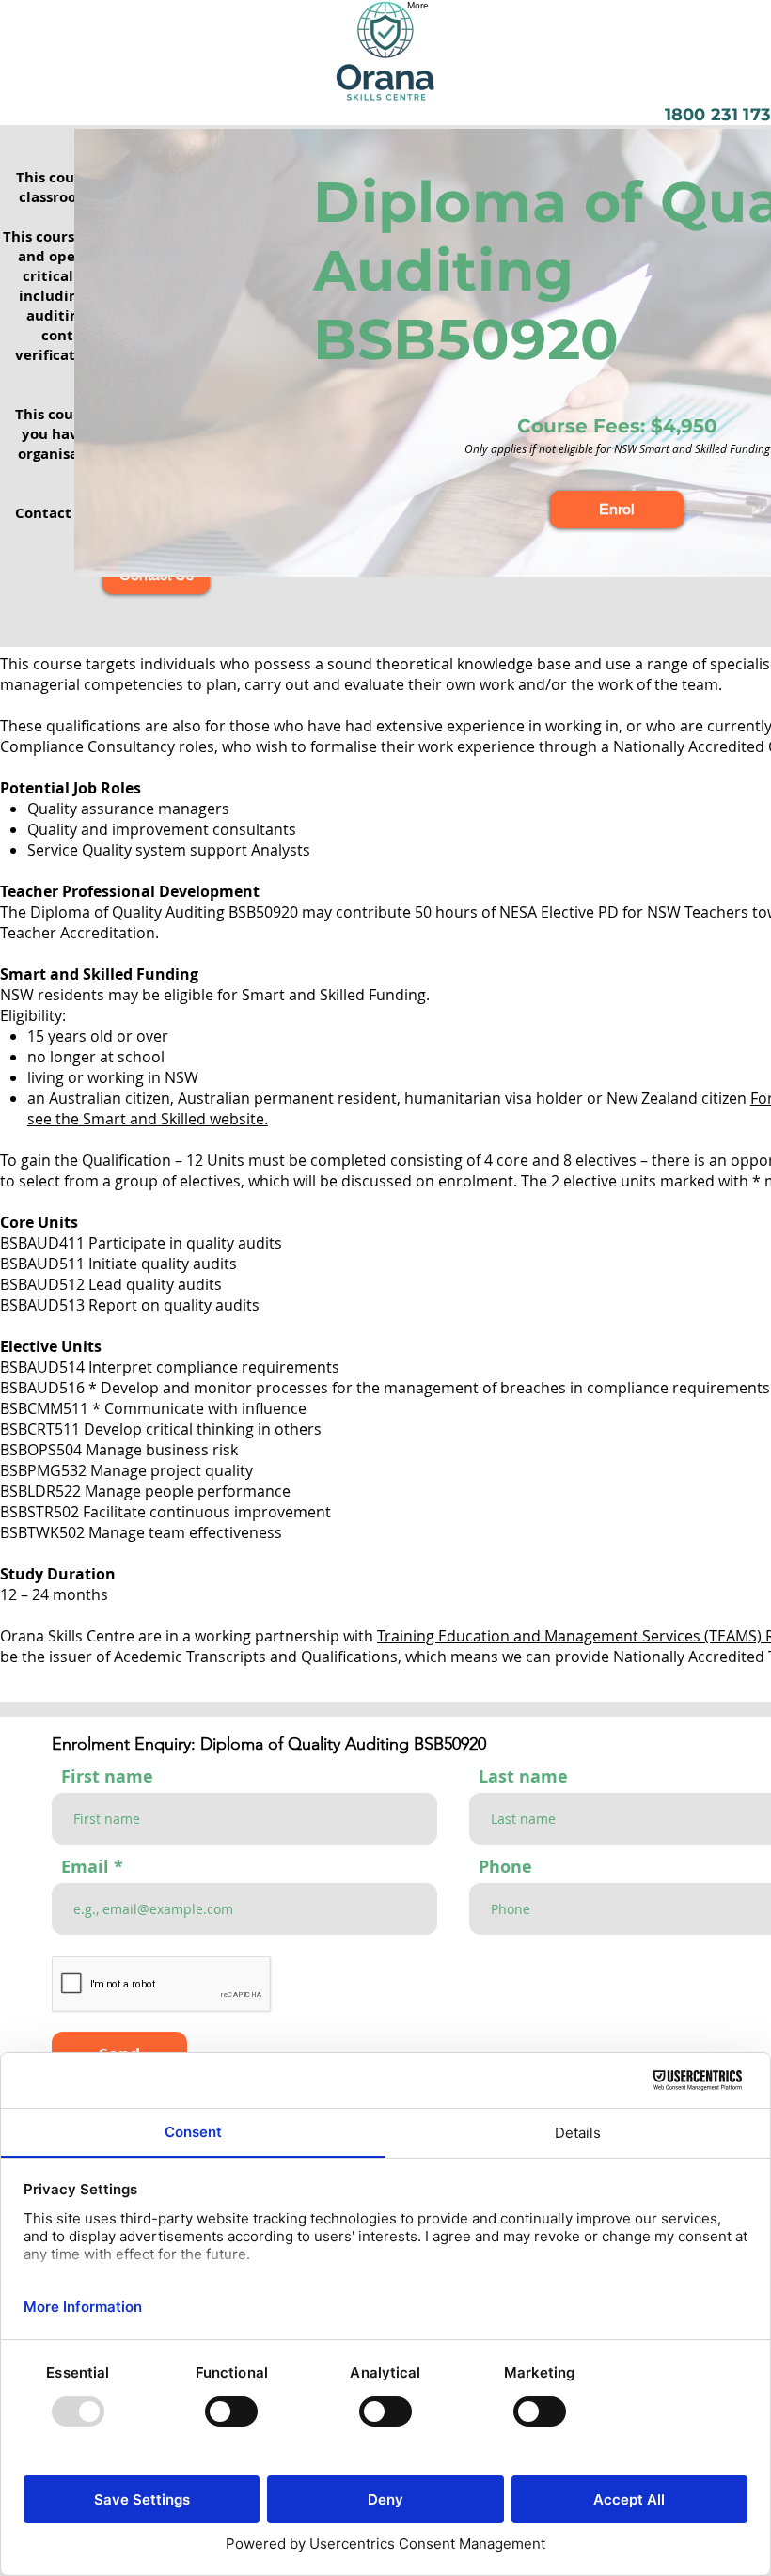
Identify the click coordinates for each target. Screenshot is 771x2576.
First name (107, 1777)
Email (85, 1867)
